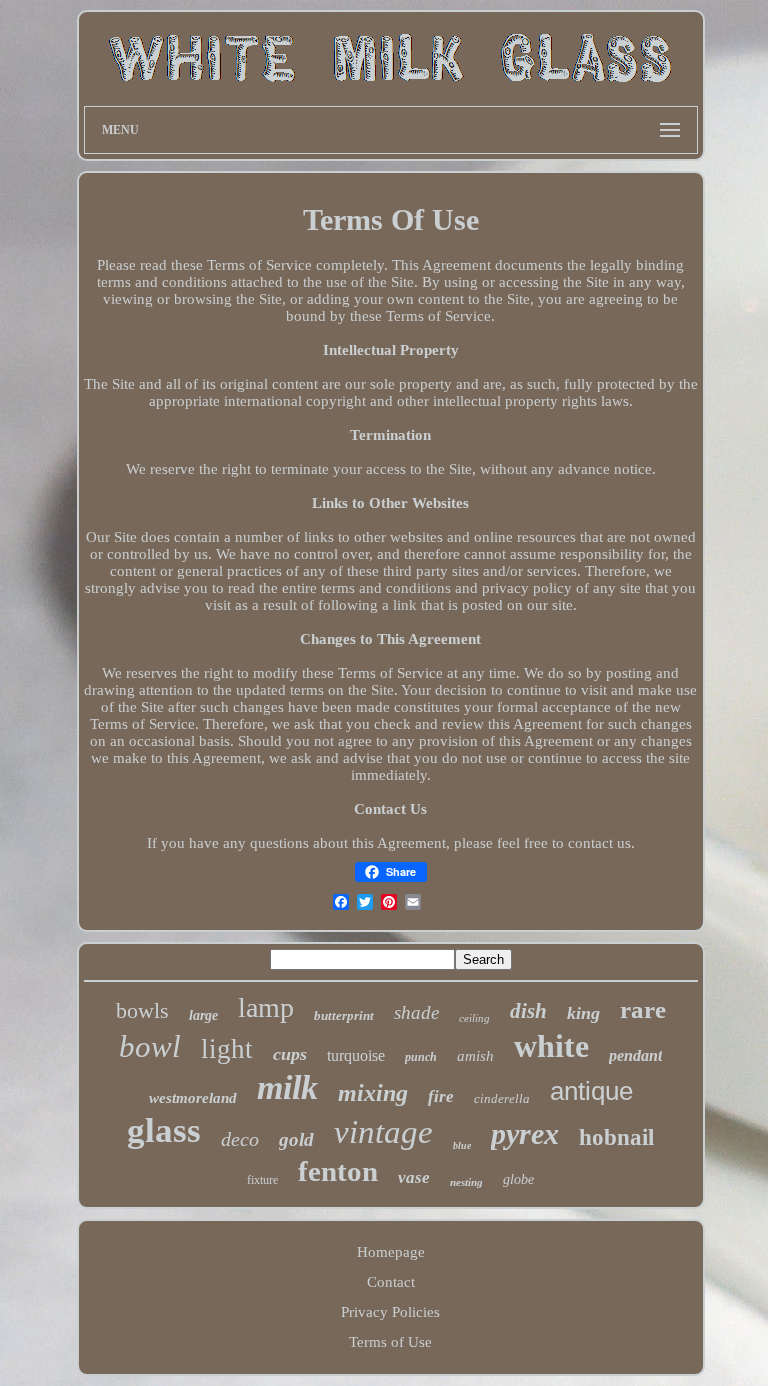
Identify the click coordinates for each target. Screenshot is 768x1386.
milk (287, 1087)
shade (416, 1012)
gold (296, 1139)
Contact (391, 1282)
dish (528, 1011)
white (551, 1046)
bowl (150, 1046)
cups (290, 1054)
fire (441, 1096)
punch (421, 1057)
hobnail (616, 1137)
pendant (635, 1055)
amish (475, 1056)
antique (591, 1091)
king (583, 1013)
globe (518, 1179)
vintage (383, 1132)
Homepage (391, 1252)
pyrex (525, 1133)
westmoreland (193, 1098)
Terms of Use (390, 1342)
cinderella (502, 1098)
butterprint (344, 1015)
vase (414, 1177)
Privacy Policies (390, 1312)
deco (240, 1139)
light (227, 1049)
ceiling (474, 1018)
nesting (466, 1182)
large (203, 1015)
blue (462, 1145)
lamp (266, 1007)
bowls (142, 1010)
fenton (338, 1171)
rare (643, 1009)
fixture (262, 1180)
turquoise (356, 1055)
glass (164, 1130)
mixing (373, 1093)
